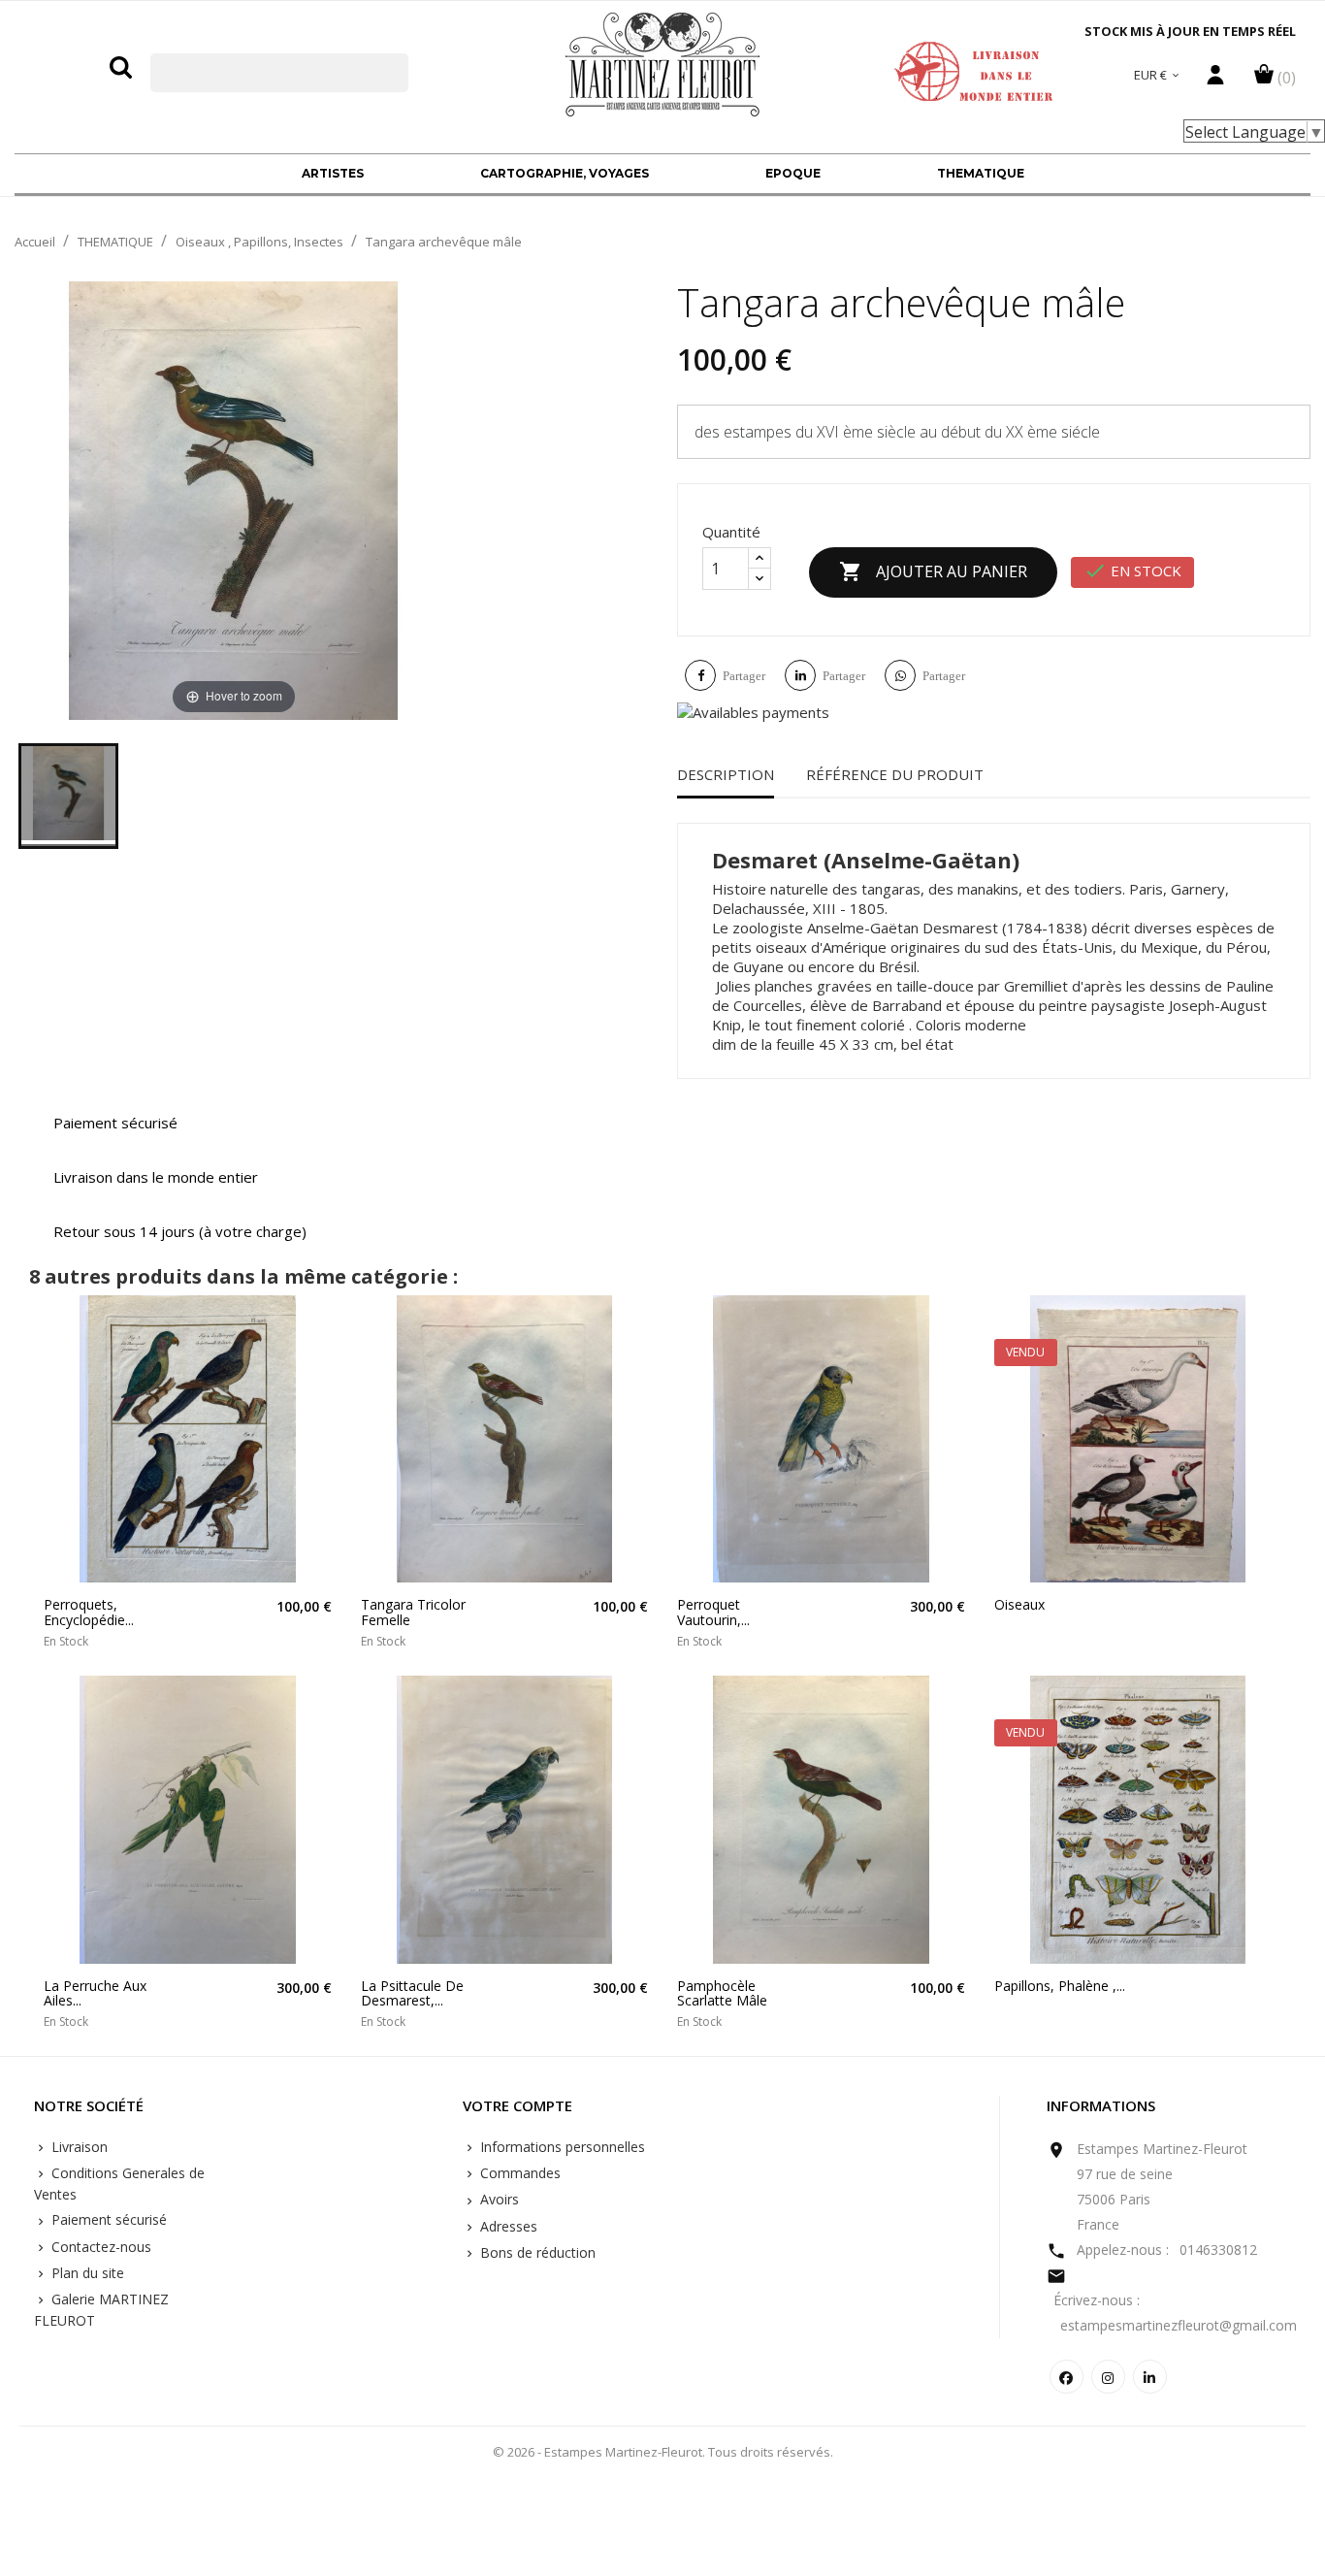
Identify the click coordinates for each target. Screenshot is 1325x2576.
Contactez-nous (99, 2247)
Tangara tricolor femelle (413, 1612)
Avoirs (498, 2199)
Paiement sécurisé (107, 2219)
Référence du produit (895, 774)
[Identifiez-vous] (1215, 80)
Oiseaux (1019, 1604)
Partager (744, 676)
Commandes (518, 2173)
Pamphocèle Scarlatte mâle (722, 1993)
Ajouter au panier (933, 571)
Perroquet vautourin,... (713, 1612)
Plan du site (86, 2273)
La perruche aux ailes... (95, 1993)
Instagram (1108, 2377)
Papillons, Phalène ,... (1060, 1986)
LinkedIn (1150, 2377)
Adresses (507, 2226)
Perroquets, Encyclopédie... (89, 1612)
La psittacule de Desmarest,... (412, 1993)
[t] (68, 796)
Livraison (78, 2147)
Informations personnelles (561, 2147)
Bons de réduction (536, 2252)
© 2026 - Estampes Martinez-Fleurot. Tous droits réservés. (663, 2452)
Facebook (1066, 2377)
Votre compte (517, 2106)
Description (726, 774)
